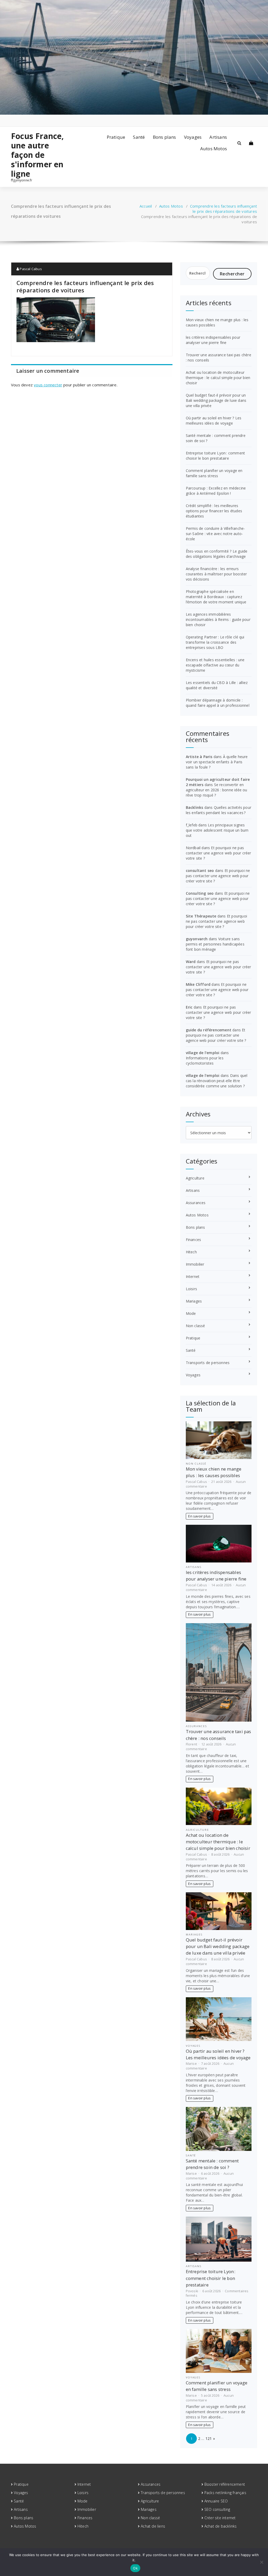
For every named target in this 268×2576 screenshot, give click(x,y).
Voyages (193, 137)
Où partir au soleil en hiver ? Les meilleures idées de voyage (214, 421)
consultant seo (200, 870)
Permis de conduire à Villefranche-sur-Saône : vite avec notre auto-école (216, 534)
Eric (189, 1007)
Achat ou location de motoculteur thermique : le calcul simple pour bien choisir (218, 378)
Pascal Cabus (30, 269)
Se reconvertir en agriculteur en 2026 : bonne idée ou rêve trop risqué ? (217, 790)
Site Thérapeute (201, 916)
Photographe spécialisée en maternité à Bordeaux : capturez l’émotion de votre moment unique (216, 597)
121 (209, 2438)
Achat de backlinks (221, 2526)
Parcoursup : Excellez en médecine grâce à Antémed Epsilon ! (216, 491)
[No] (261, 2562)
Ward (191, 962)
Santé (139, 137)
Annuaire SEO (216, 2501)
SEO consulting (217, 2509)
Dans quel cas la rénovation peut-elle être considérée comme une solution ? (217, 1081)
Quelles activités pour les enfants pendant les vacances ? (219, 810)
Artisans (218, 137)
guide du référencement (209, 1030)
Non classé (196, 1326)
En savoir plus (199, 1516)
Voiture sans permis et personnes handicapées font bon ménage (215, 944)
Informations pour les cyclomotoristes (205, 1061)
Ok (135, 2568)
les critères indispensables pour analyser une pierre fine (213, 340)
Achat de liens (153, 2526)
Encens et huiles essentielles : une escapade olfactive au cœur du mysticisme (215, 665)
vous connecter (48, 385)
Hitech (191, 1252)
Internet (193, 1276)
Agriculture (195, 1178)
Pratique (116, 137)
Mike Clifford (198, 984)
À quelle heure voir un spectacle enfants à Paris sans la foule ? (217, 762)
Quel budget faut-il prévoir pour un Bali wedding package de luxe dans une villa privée (216, 400)
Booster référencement (225, 2484)
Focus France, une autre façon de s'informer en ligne (38, 155)
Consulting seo (200, 893)
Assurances (196, 1203)
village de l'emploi (203, 1053)
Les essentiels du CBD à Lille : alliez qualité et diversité (217, 685)
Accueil (146, 206)
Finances (194, 1240)
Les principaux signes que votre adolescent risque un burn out (217, 830)
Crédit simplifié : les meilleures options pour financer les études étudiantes (214, 511)
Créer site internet (220, 2518)
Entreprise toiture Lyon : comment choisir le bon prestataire (216, 456)
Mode (191, 1313)
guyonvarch (197, 939)
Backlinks (195, 807)
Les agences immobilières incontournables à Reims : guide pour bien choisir (218, 619)
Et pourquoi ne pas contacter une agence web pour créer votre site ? (219, 853)
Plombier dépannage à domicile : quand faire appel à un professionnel (218, 703)
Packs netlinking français (225, 2493)
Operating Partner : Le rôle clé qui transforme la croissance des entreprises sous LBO (215, 642)
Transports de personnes (208, 1363)
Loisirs (191, 1289)
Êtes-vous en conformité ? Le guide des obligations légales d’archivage (217, 554)
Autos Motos (214, 149)
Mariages (194, 1301)
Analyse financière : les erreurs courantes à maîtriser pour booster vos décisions (216, 574)
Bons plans (164, 137)
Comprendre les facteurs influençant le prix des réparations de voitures (224, 209)
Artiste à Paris (199, 757)
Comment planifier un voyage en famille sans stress (214, 473)
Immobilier (195, 1264)
